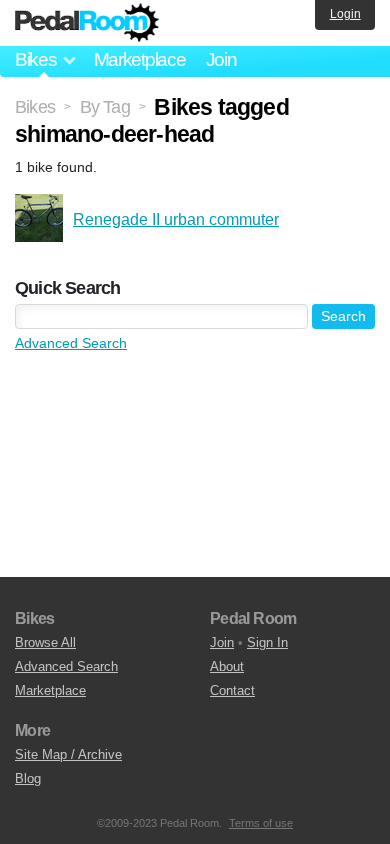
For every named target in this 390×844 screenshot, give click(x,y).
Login (345, 14)
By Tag (105, 107)
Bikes (35, 107)
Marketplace (140, 59)
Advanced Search (71, 343)
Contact (232, 690)
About (227, 666)
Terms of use (261, 823)
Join (221, 59)
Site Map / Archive (68, 754)
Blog (28, 778)
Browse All (45, 642)
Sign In (267, 642)
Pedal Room (87, 23)
